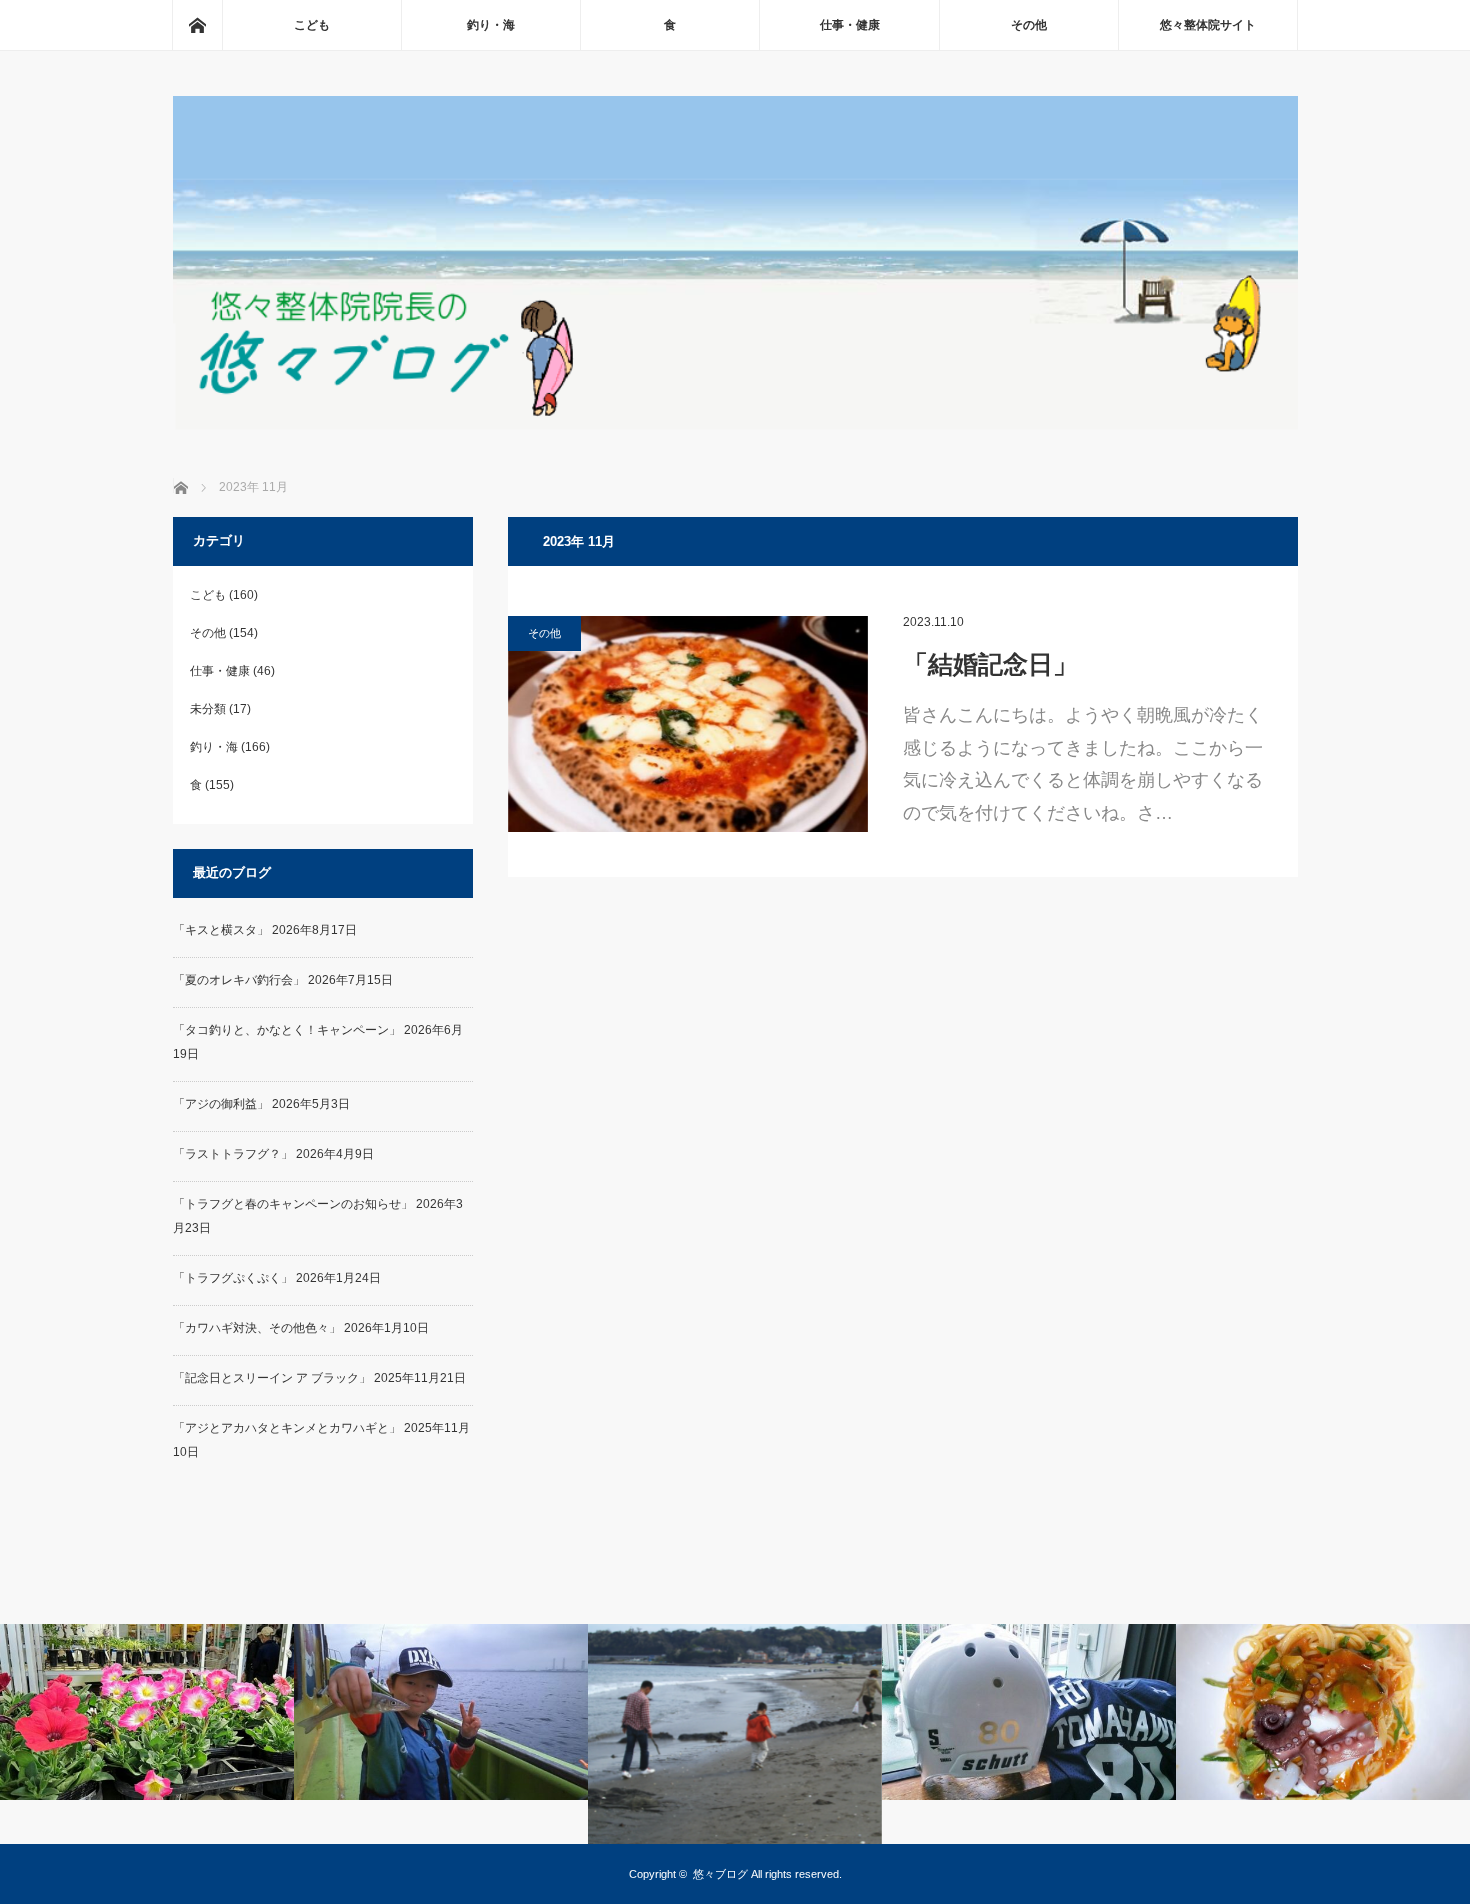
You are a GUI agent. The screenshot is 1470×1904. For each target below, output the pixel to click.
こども (312, 25)
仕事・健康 (850, 25)
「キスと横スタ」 (221, 930)
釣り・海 (491, 25)
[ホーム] (197, 25)
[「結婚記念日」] (688, 724)
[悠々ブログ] (735, 424)
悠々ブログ (720, 1874)
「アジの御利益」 (221, 1104)
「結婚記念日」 (990, 664)
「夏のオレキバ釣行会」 (239, 980)
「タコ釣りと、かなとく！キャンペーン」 (287, 1030)
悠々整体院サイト (1208, 25)
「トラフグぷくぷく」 (233, 1278)
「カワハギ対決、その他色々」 (257, 1328)
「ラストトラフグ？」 (233, 1154)
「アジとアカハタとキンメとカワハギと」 (287, 1428)
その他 (1029, 25)
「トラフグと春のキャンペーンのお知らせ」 (293, 1204)
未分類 (208, 709)
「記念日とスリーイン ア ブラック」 (272, 1378)
